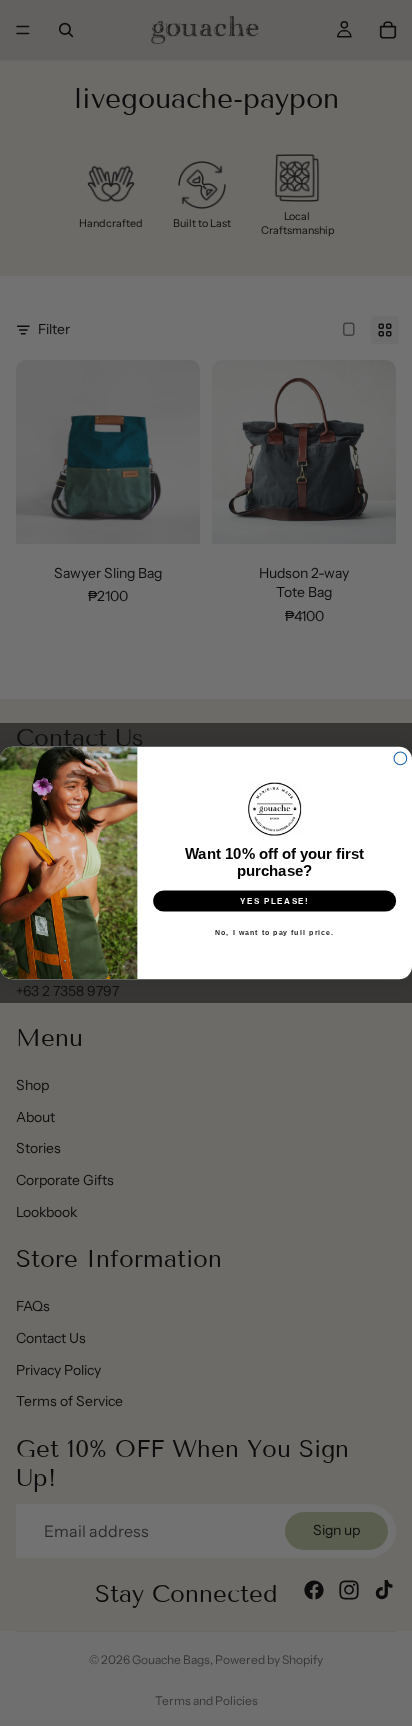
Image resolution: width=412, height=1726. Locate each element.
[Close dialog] (400, 758)
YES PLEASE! (274, 900)
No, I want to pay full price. (274, 933)
